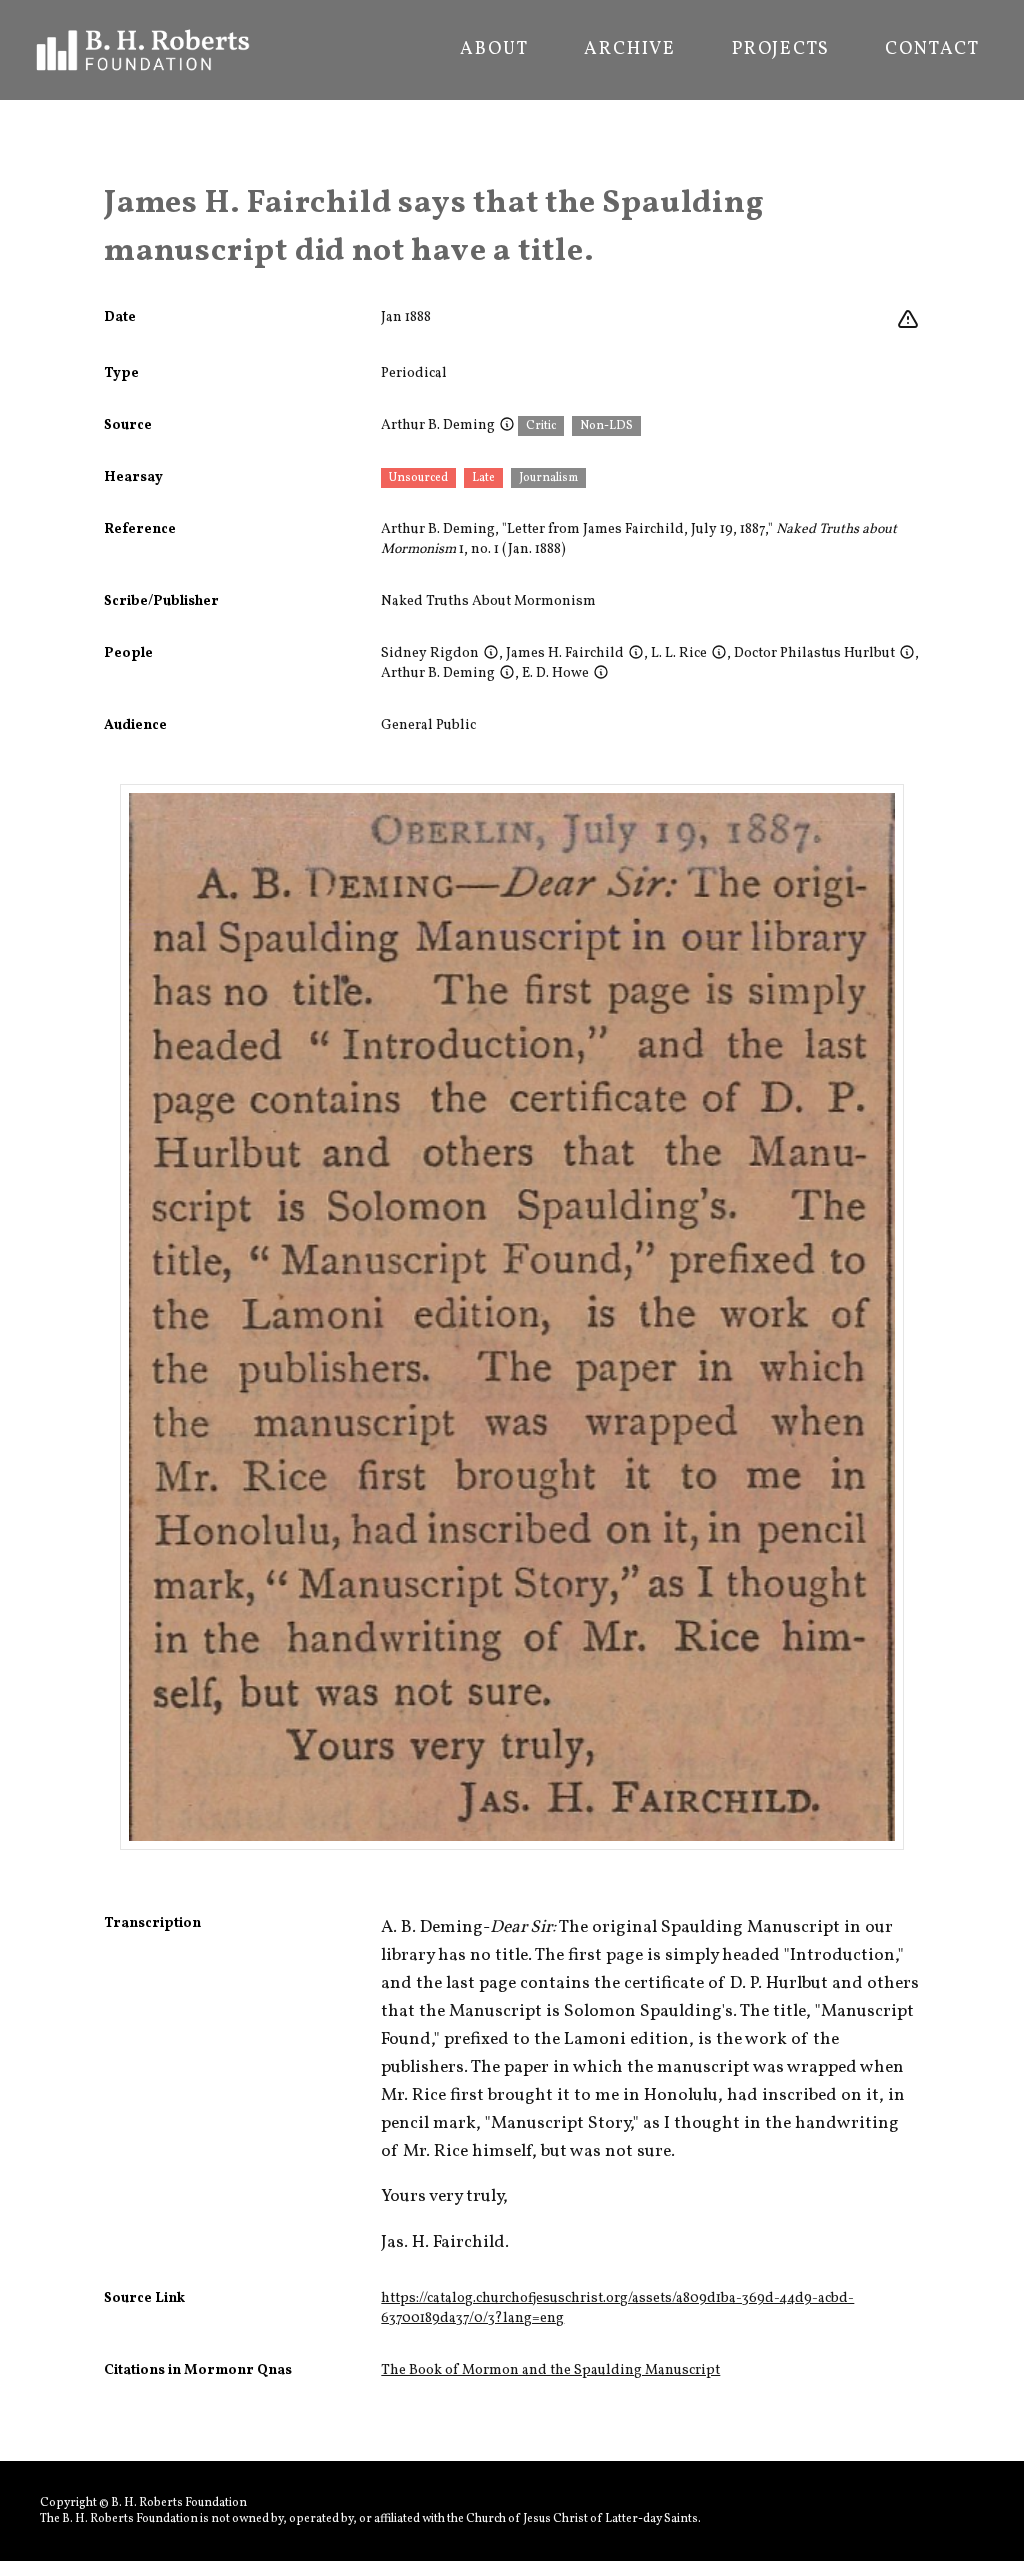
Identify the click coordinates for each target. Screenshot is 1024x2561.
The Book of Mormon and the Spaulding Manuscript (550, 2370)
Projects (780, 50)
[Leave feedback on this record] (908, 320)
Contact (932, 50)
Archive (630, 50)
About (494, 50)
